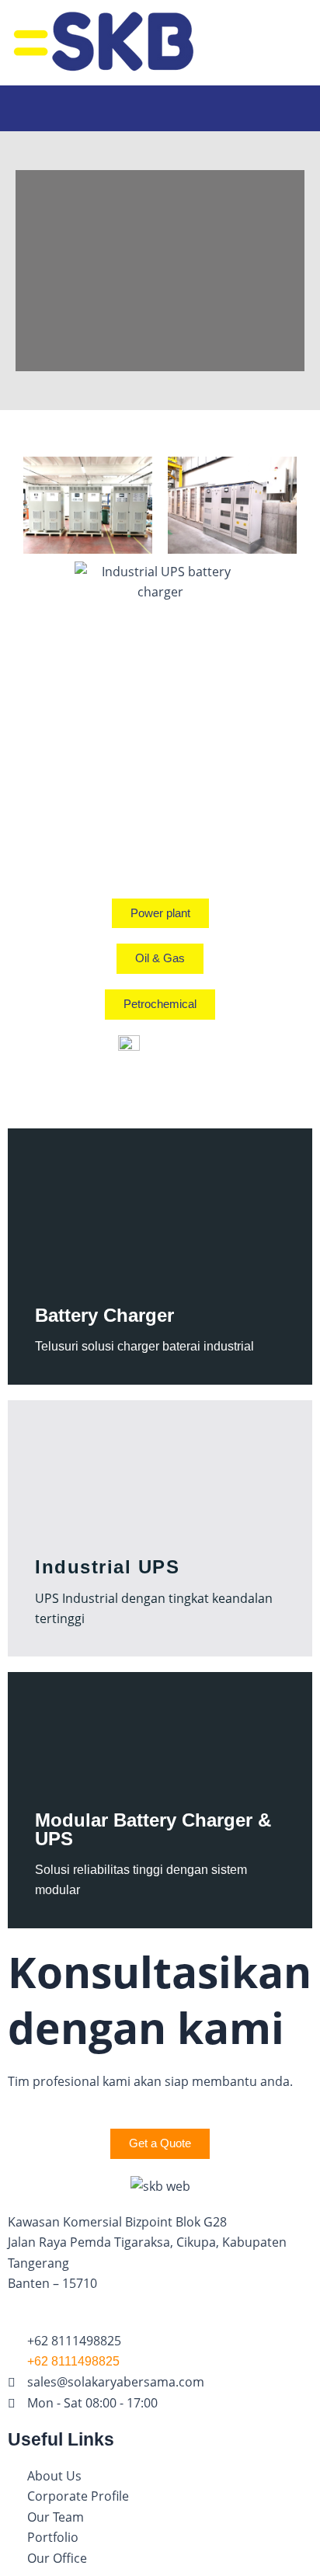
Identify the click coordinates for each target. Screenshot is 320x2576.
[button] (159, 101)
